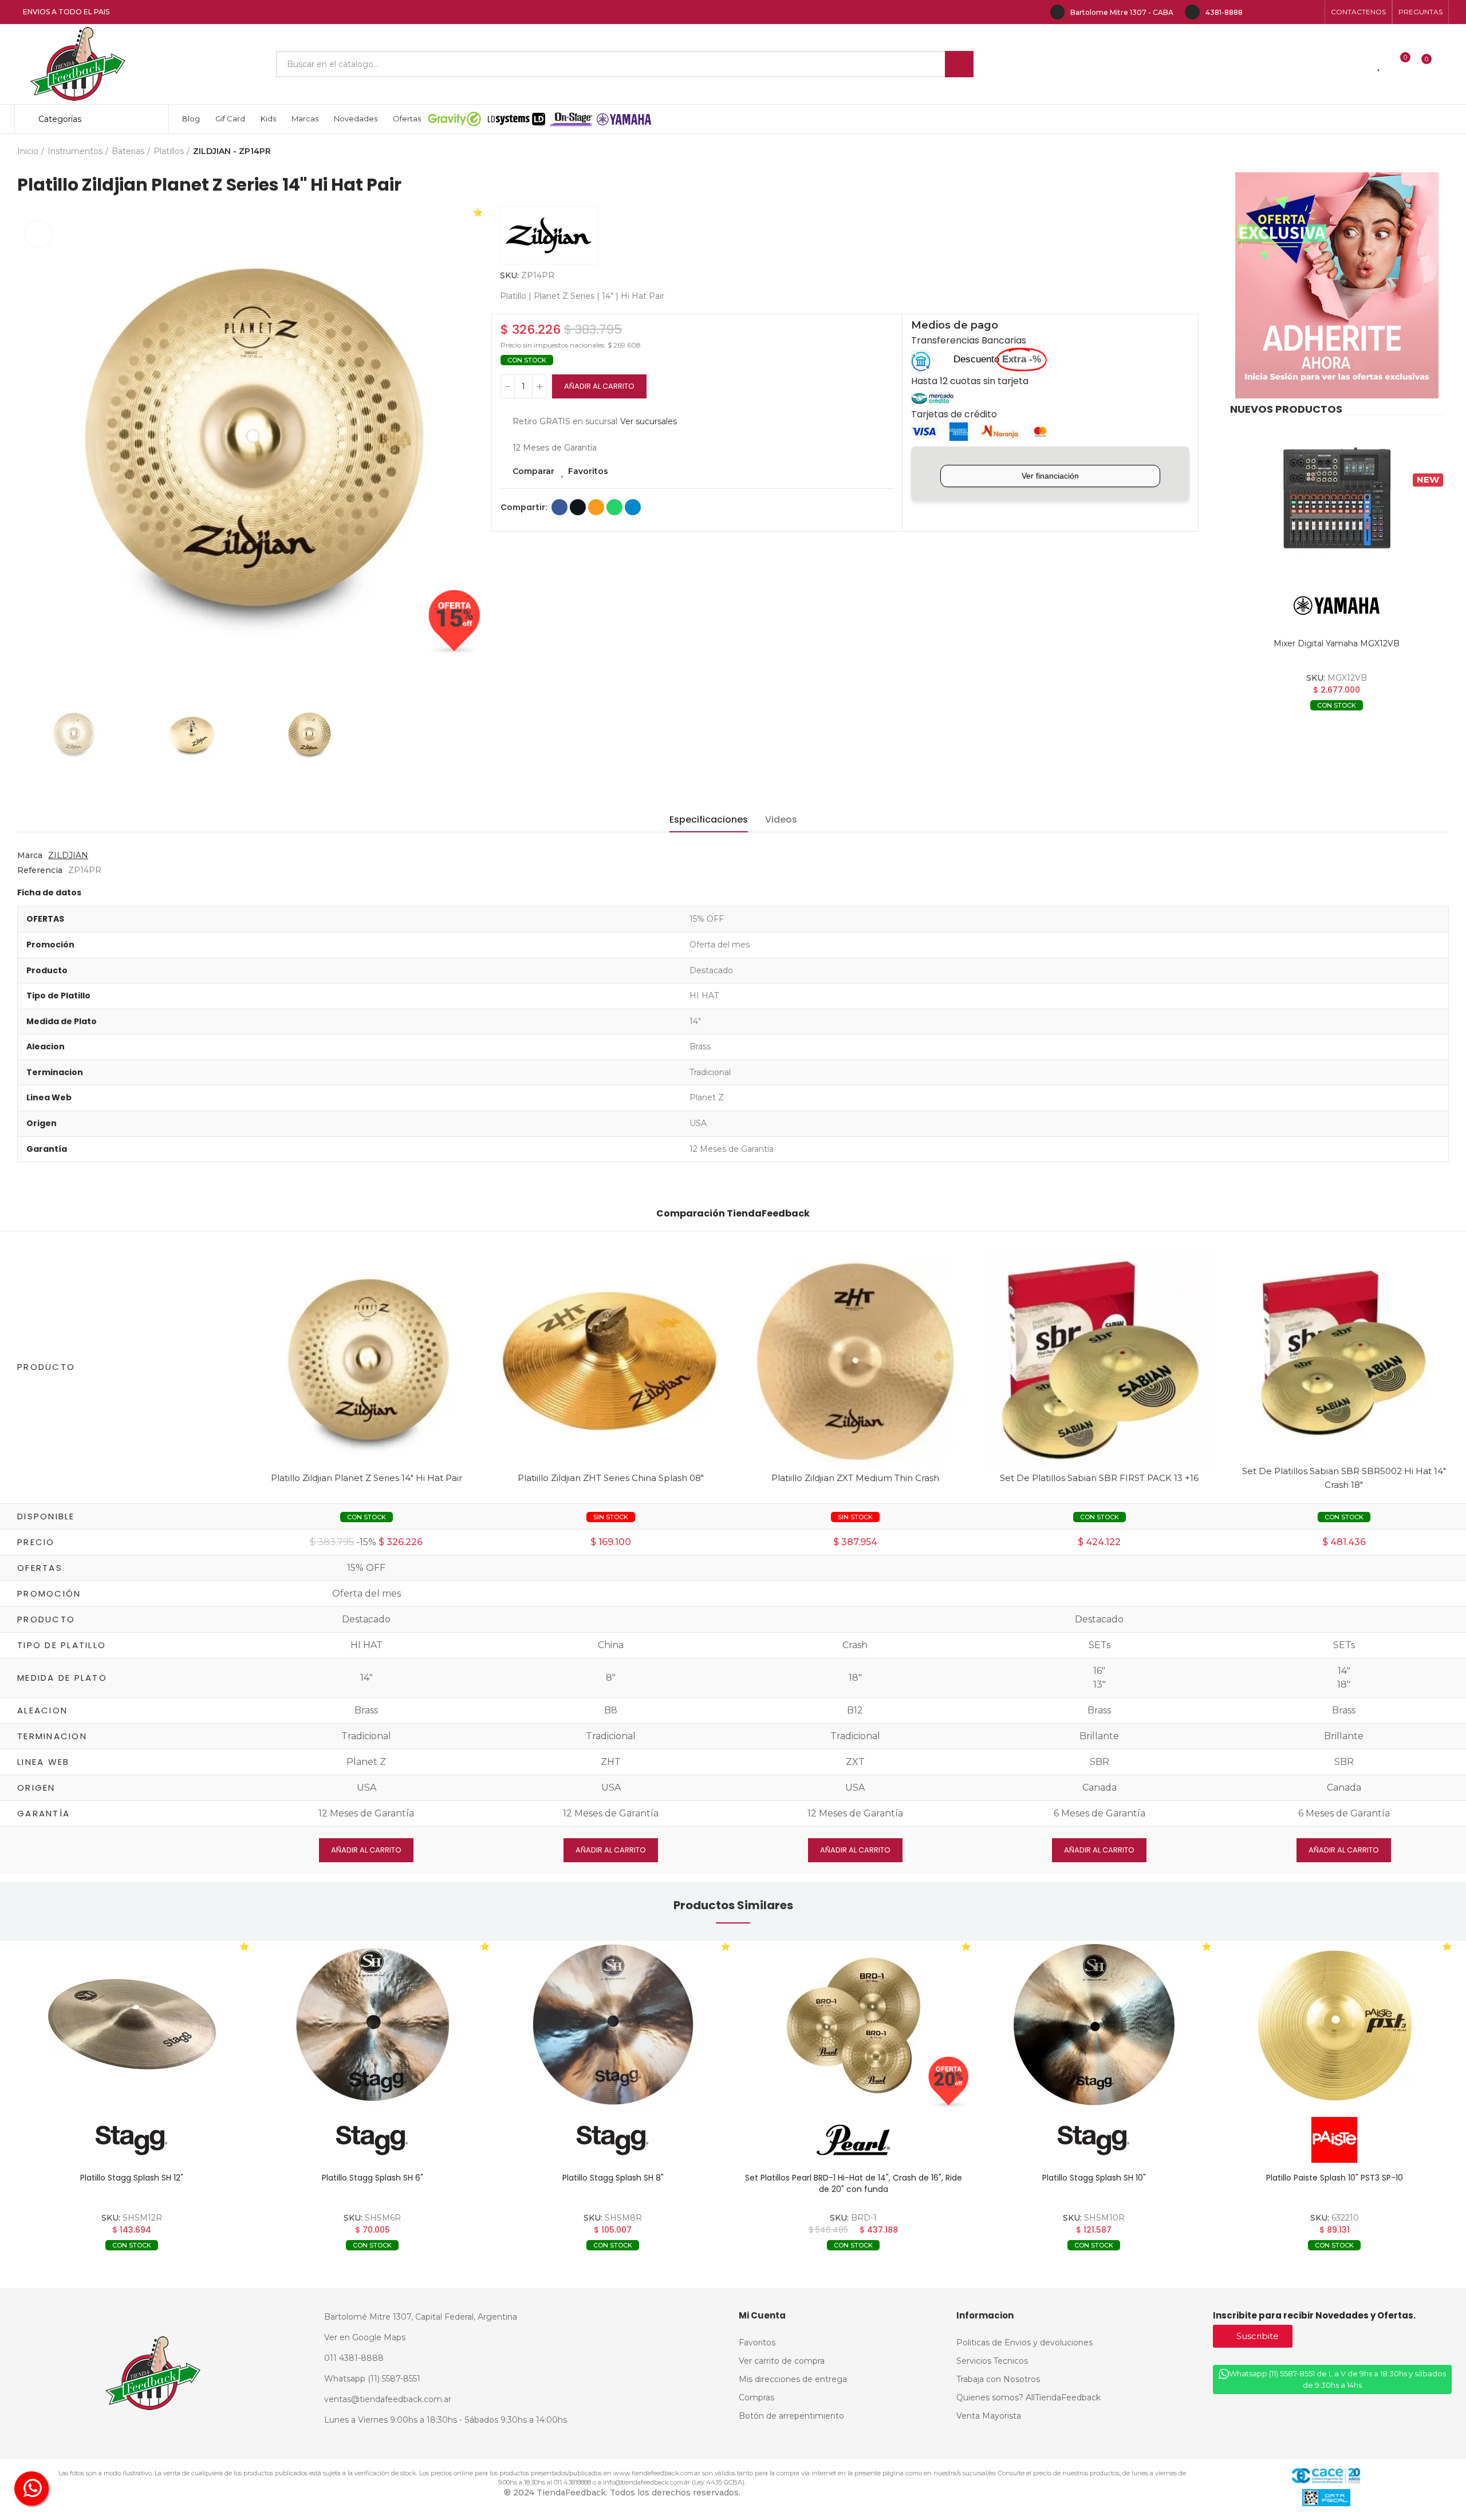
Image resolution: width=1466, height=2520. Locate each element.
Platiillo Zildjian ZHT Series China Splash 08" (611, 1478)
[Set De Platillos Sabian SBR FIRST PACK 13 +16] (1100, 1360)
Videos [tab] (781, 819)
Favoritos (588, 471)
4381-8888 (1224, 12)
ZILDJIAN (68, 855)
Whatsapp (614, 507)
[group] (132, 2025)
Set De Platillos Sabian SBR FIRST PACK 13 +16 (1099, 1478)
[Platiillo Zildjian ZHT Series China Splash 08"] (611, 1360)
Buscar (959, 64)
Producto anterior (1412, 152)
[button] (1358, 12)
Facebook (559, 507)
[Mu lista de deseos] (1380, 64)
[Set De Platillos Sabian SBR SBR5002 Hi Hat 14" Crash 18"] (1344, 1353)
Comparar (533, 471)
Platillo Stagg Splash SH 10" (854, 2178)
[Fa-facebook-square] (1294, 12)
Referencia (40, 870)
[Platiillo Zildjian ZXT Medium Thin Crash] (855, 1360)
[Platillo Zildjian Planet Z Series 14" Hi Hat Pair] (367, 1360)
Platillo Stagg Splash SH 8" (373, 2178)
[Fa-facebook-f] (1258, 12)
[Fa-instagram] (1276, 12)
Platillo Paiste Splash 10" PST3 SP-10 (1094, 2178)
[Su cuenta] (1446, 64)
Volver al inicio (1426, 152)
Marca (30, 855)
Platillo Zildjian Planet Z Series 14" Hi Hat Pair (366, 1478)
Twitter (578, 507)
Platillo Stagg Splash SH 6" (132, 2178)
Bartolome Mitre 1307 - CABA (1122, 12)
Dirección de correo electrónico (596, 507)
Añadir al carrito (599, 386)
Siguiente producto (1440, 152)
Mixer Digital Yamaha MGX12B (1337, 643)
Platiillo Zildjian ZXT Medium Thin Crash (855, 1478)
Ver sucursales (649, 421)
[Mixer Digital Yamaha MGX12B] (1337, 499)
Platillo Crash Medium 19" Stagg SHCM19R (1334, 2178)
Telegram (633, 507)
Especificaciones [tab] (709, 819)
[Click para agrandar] (39, 234)
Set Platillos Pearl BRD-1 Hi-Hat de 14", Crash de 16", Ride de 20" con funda (613, 2183)
